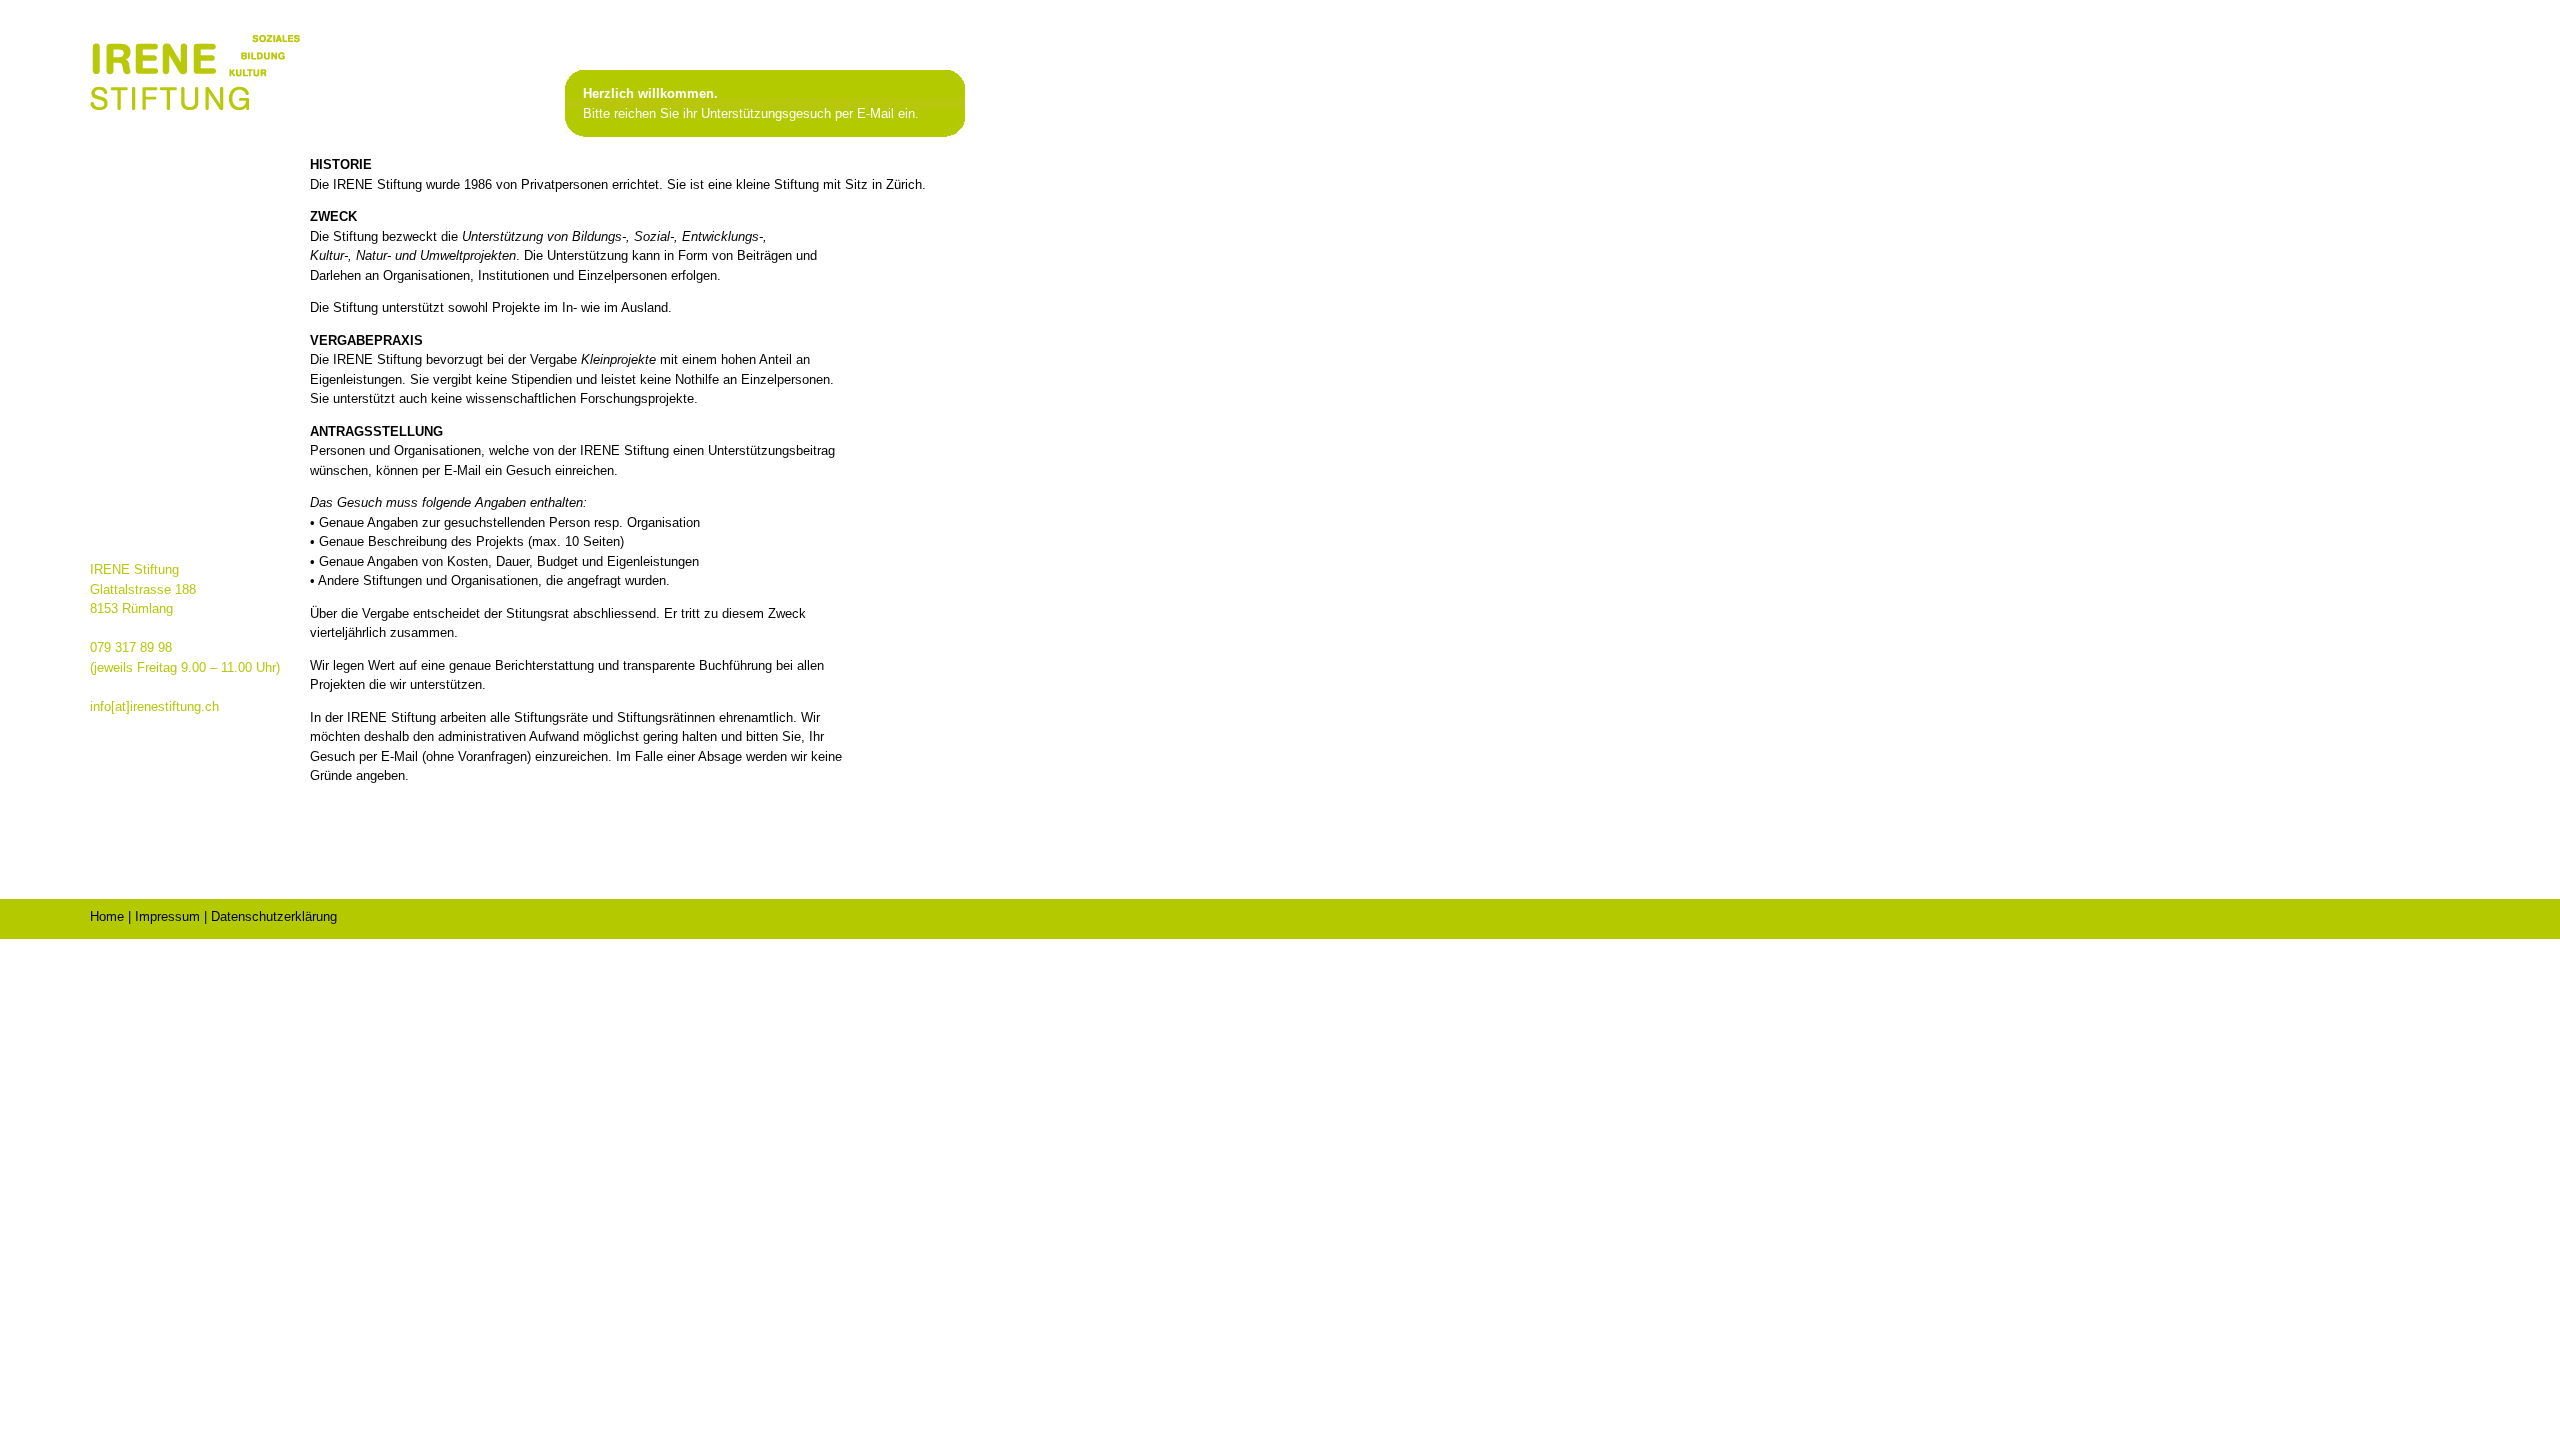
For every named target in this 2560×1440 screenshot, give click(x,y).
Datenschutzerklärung (274, 916)
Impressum (167, 916)
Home (107, 916)
